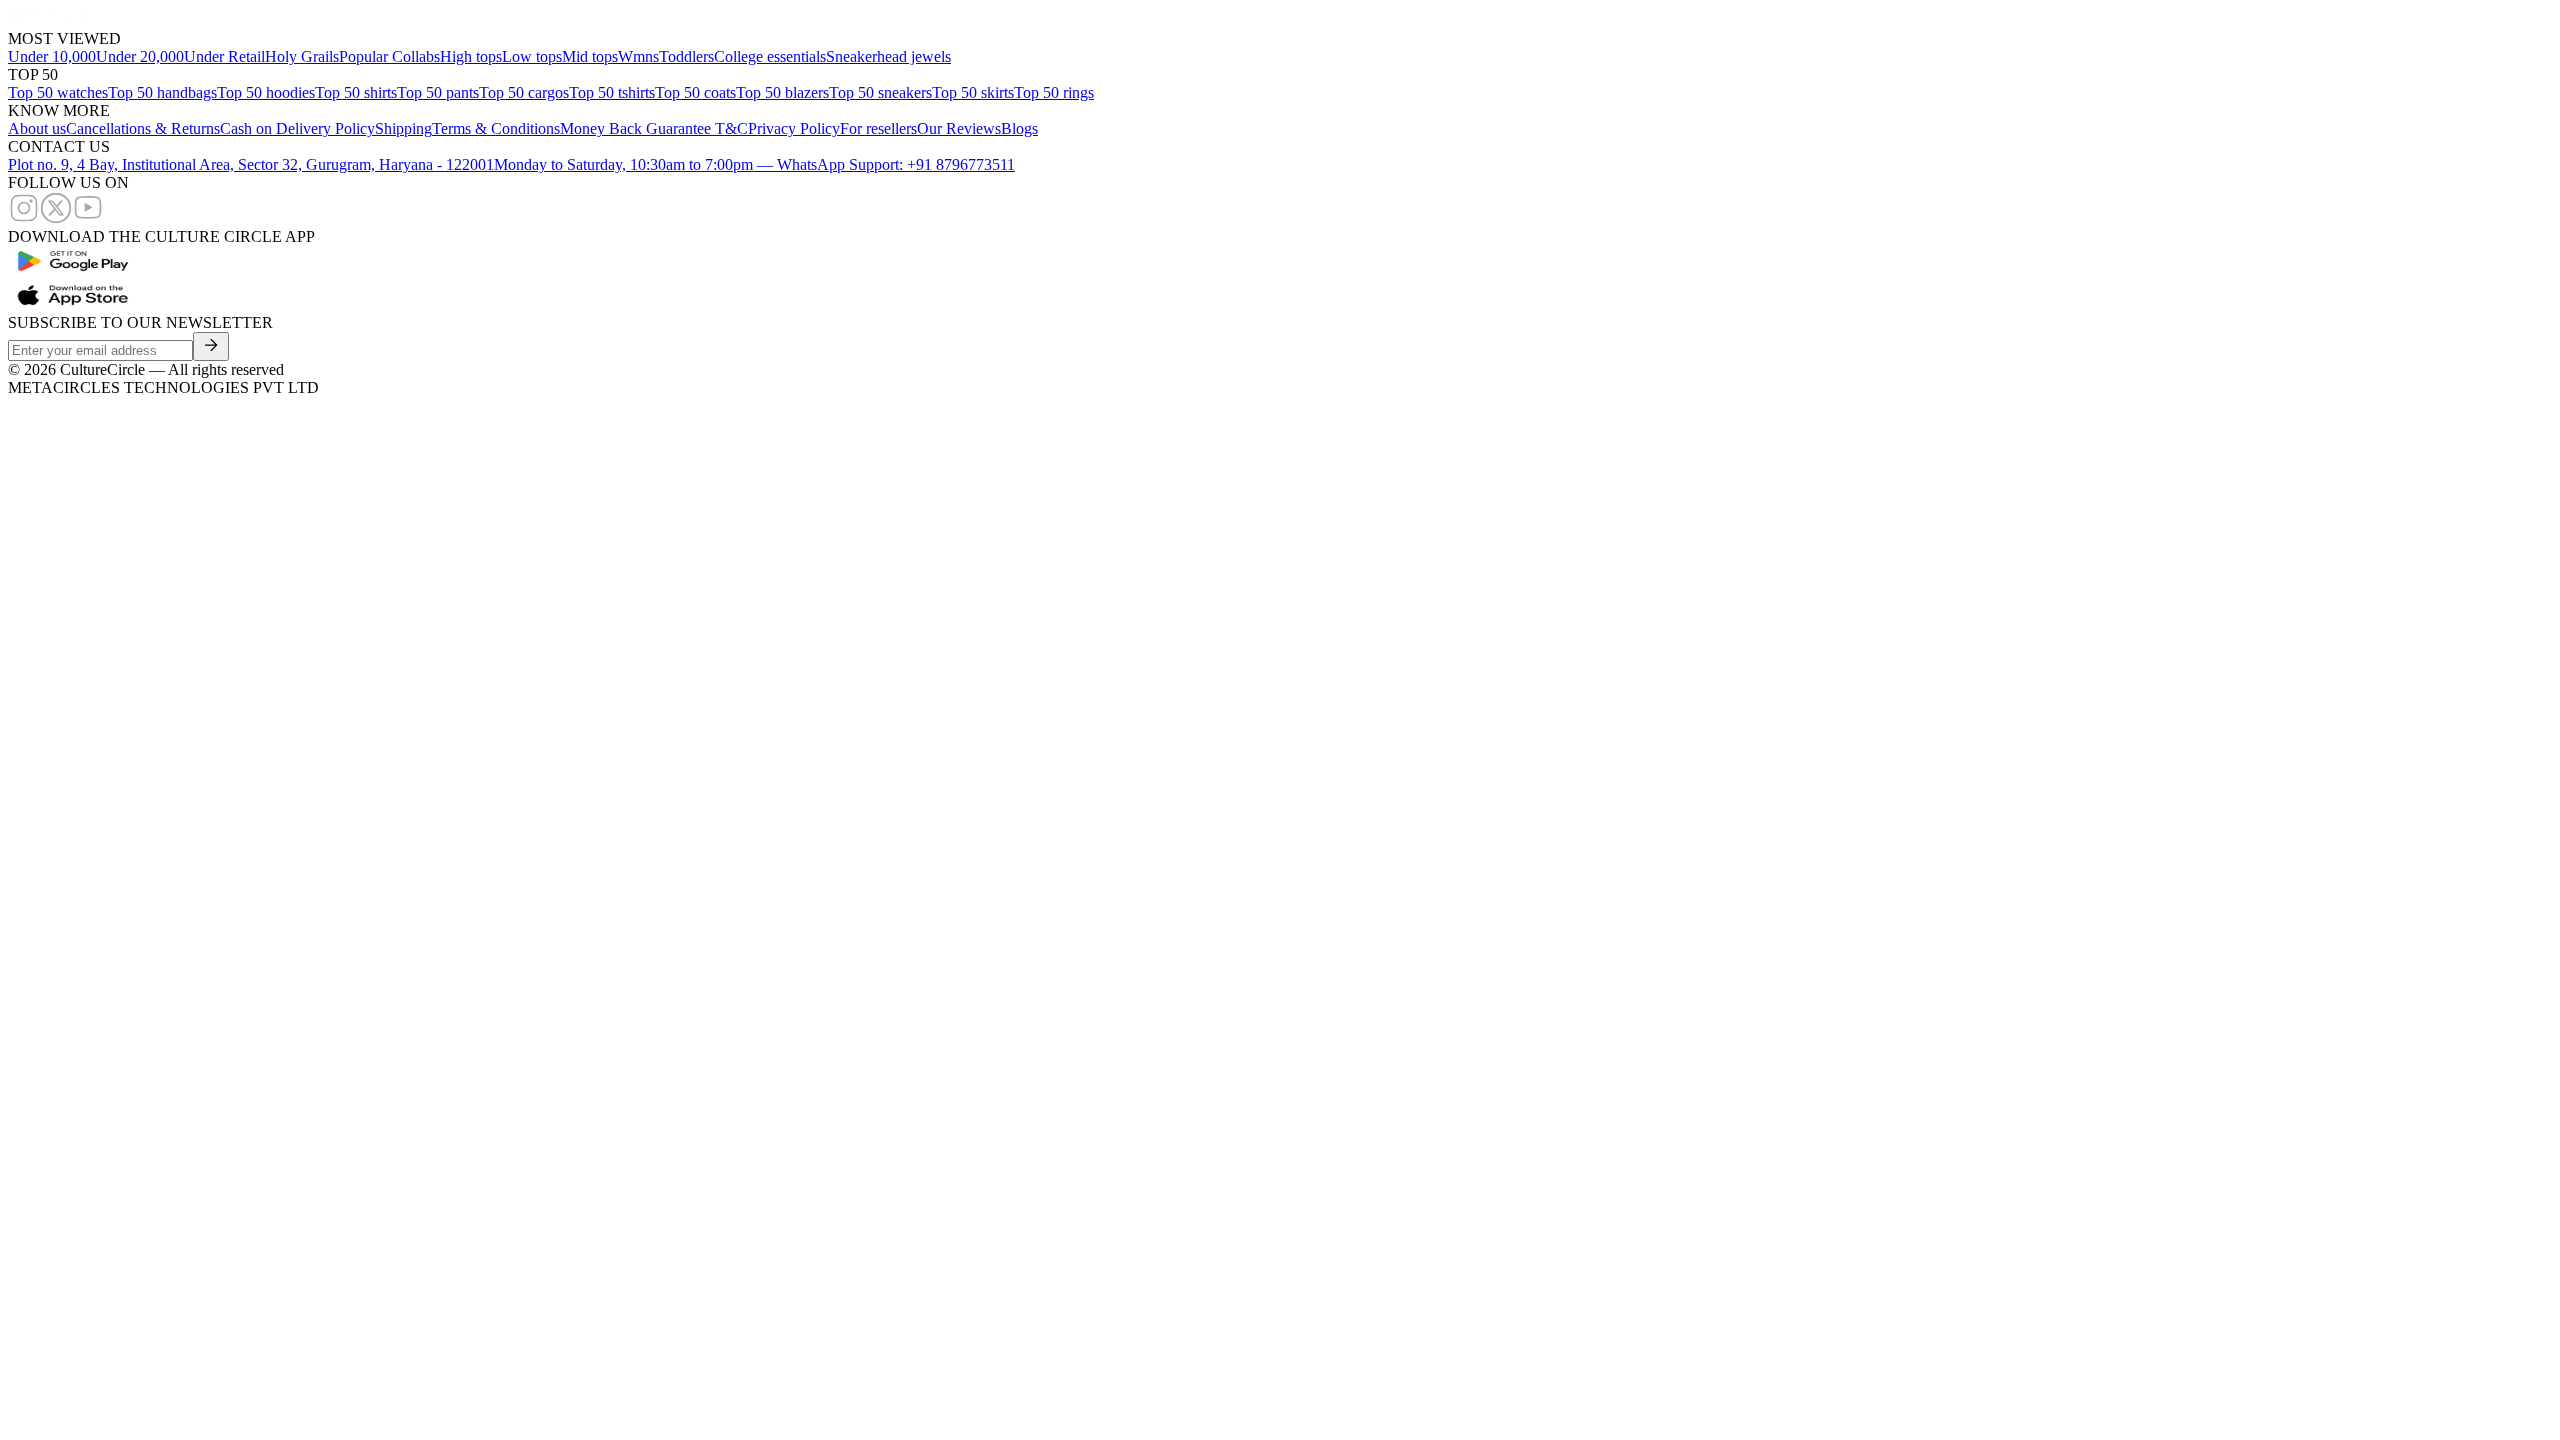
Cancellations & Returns (143, 128)
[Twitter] (56, 218)
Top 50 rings (1054, 92)
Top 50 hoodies (266, 92)
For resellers (878, 128)
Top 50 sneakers (880, 92)
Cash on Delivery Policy (297, 128)
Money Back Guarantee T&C (654, 128)
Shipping (403, 128)
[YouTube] (88, 218)
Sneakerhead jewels (888, 56)
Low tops (532, 56)
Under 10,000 (52, 56)
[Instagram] (24, 218)
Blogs (1019, 128)
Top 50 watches (58, 92)
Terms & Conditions (496, 128)
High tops (471, 56)
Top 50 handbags (162, 92)
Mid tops (590, 56)
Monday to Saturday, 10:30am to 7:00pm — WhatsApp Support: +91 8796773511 (754, 164)
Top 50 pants (438, 92)
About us (37, 128)
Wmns (638, 56)
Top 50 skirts (973, 92)
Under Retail (224, 56)
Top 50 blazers (782, 92)
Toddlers (686, 56)
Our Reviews (959, 128)
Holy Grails (302, 56)
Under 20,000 (140, 56)
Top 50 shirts (356, 92)
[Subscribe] (211, 346)
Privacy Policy (794, 128)
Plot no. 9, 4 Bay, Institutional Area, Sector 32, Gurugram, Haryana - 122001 (251, 164)
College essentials (770, 56)
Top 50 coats (695, 92)
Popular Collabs (389, 56)
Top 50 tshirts (612, 92)
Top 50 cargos (524, 92)
